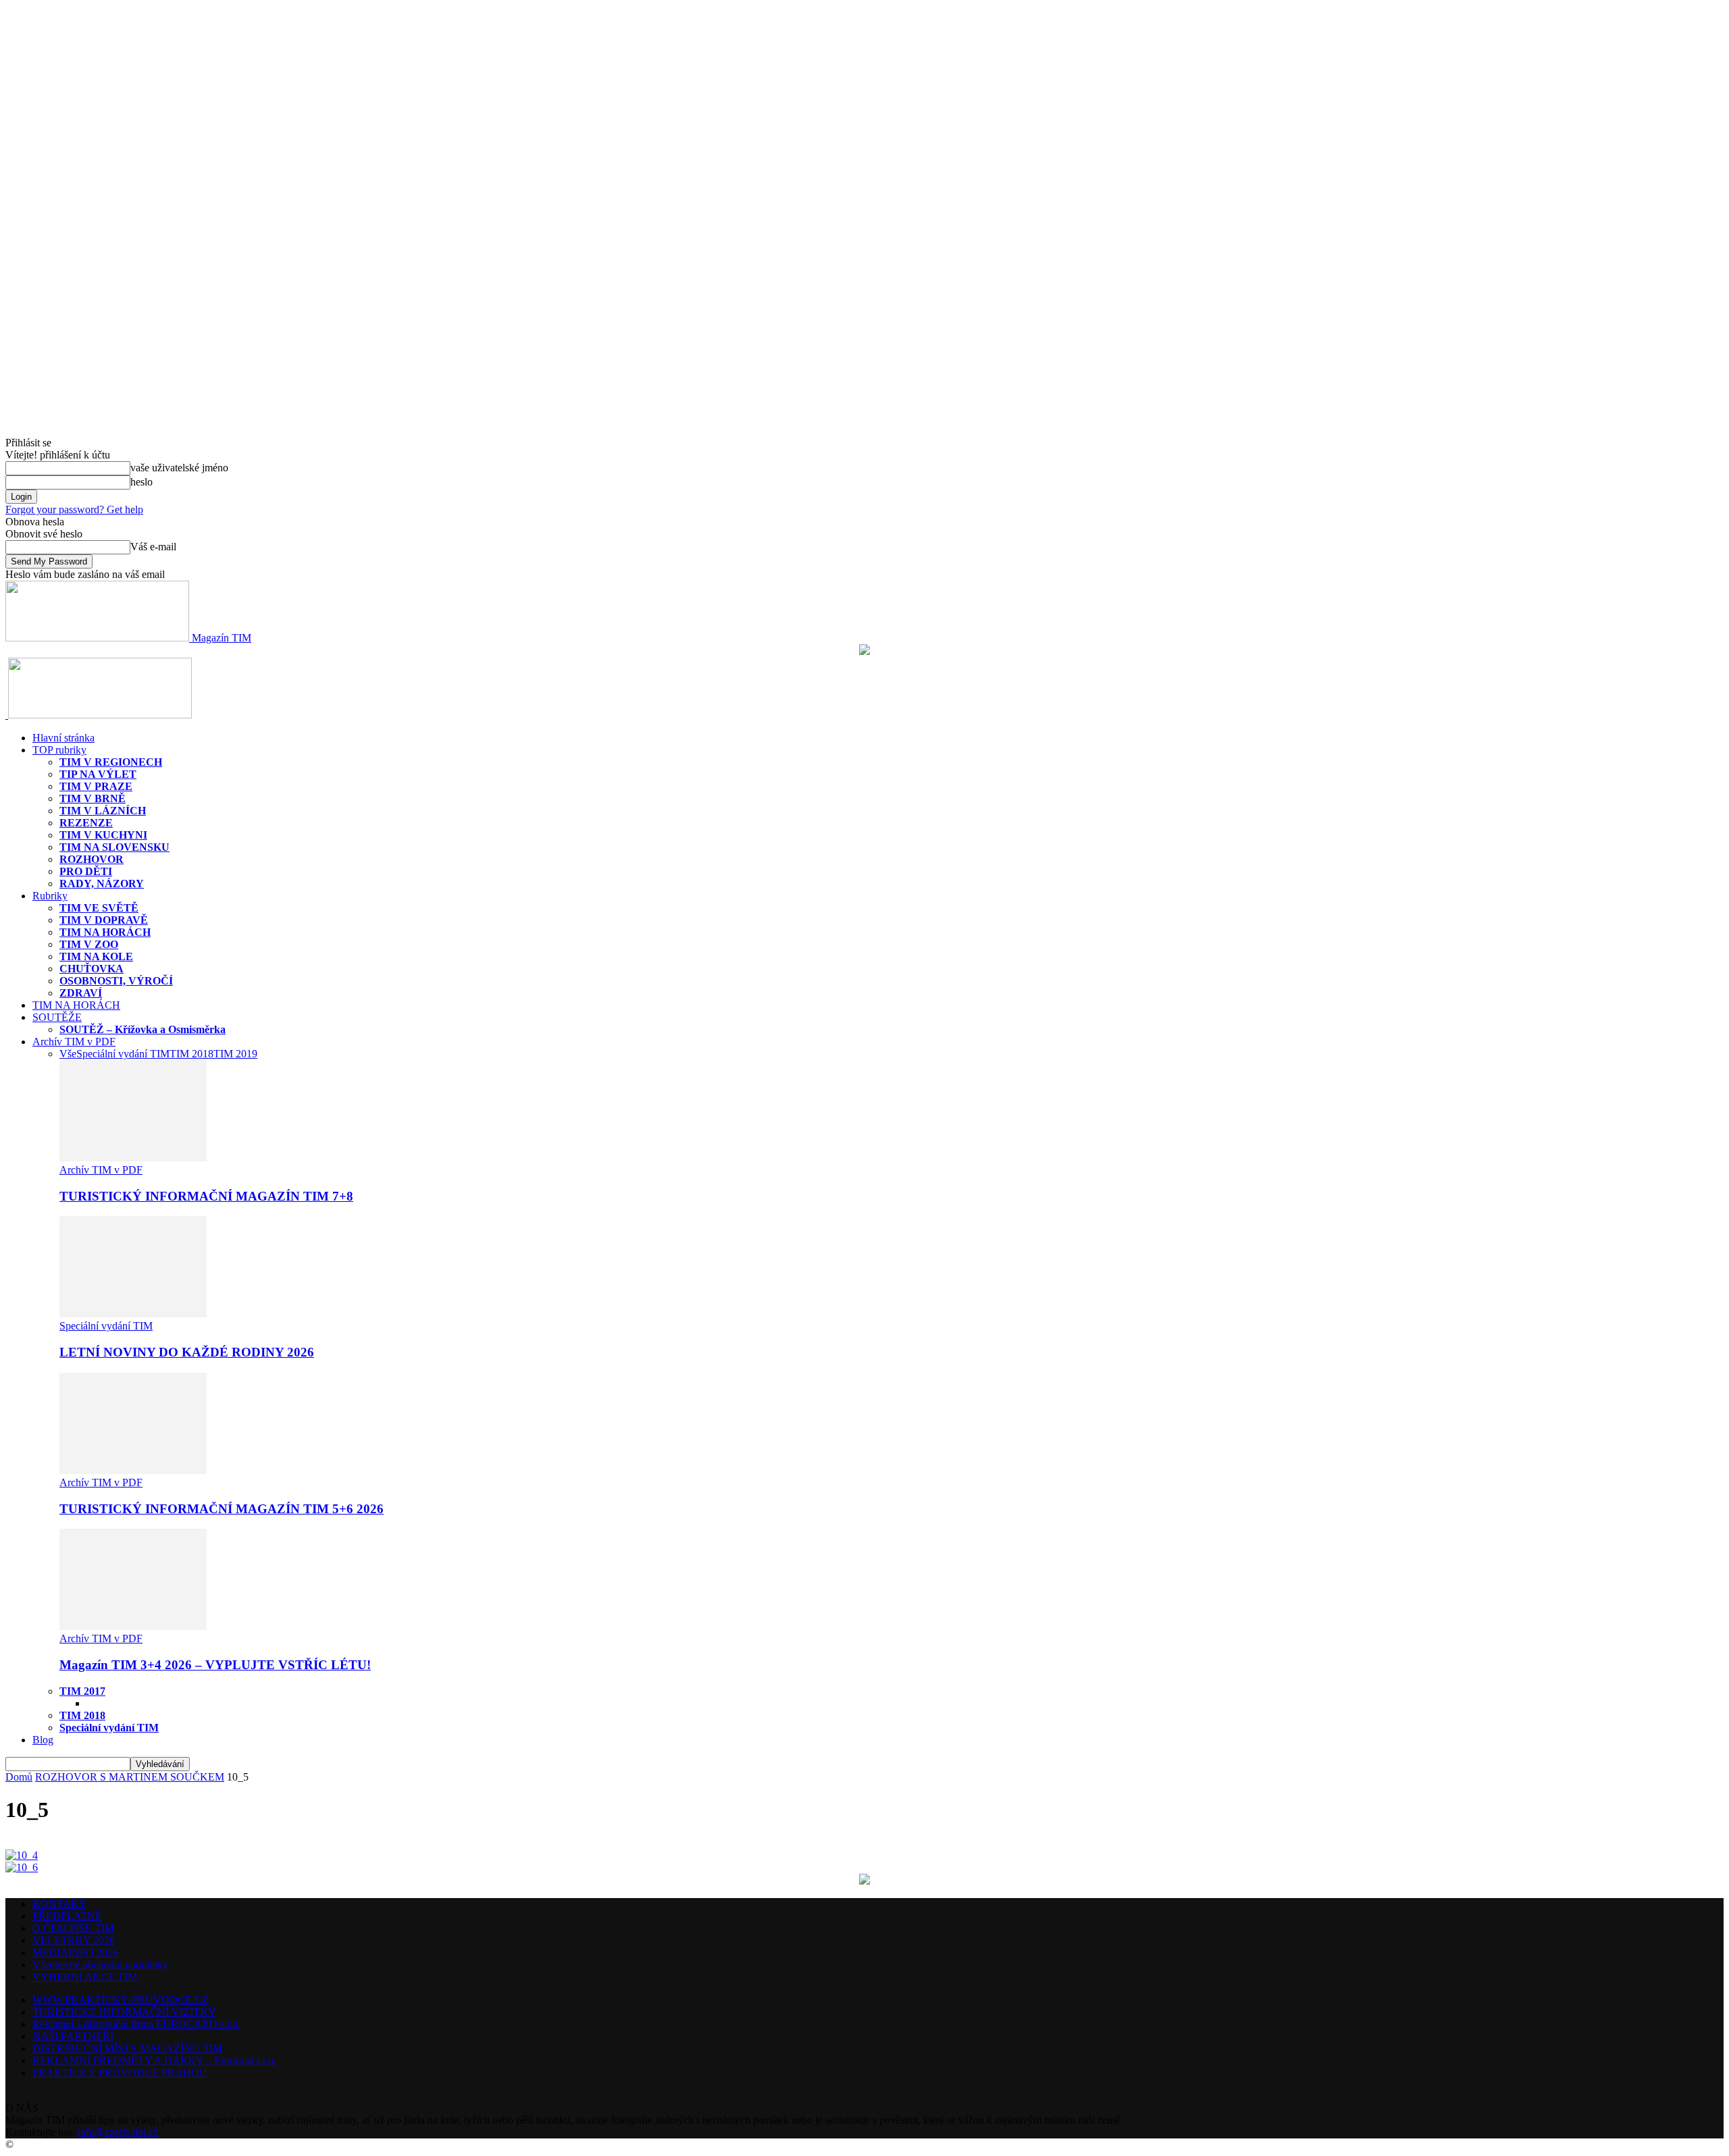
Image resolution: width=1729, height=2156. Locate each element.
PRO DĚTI (86, 871)
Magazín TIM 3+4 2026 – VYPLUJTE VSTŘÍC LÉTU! (215, 1665)
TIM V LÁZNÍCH (103, 811)
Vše (68, 1054)
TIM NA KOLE (96, 956)
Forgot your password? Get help (74, 509)
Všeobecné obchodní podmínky (100, 1965)
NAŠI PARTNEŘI (73, 2036)
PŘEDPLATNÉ (67, 1916)
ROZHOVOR (92, 859)
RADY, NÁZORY (102, 884)
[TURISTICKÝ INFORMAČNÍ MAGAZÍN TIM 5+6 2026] (133, 1470)
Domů (19, 1777)
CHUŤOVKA (92, 969)
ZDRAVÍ (81, 993)
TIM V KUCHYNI (103, 835)
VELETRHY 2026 (74, 1940)
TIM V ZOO (89, 944)
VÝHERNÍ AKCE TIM (85, 1977)
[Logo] (7, 715)
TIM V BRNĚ (93, 798)
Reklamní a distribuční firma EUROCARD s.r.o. (136, 2024)
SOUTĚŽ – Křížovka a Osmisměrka (143, 1029)
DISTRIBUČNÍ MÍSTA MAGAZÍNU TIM (127, 2048)
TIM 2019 (235, 1054)
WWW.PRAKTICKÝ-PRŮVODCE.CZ (121, 2000)
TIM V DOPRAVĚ (104, 920)
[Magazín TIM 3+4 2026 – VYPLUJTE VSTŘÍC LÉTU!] (133, 1626)
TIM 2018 (191, 1054)
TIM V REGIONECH (111, 762)
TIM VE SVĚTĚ (99, 908)
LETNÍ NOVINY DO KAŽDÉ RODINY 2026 (187, 1352)
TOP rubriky (59, 750)
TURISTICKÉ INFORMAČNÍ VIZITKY (124, 2012)
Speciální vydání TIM (123, 1054)
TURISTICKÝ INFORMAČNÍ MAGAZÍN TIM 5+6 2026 (222, 1509)
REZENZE (86, 823)
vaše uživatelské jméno (179, 468)
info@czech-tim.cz (118, 2132)
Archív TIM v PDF (74, 1042)
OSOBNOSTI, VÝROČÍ (116, 981)
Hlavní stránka (63, 738)
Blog (43, 1740)
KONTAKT (59, 1904)
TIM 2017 (82, 1691)
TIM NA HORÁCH (105, 932)
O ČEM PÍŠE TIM (73, 1928)
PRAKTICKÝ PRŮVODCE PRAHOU (120, 2073)
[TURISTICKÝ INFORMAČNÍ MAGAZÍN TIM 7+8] (133, 1158)
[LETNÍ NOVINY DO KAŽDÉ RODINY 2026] (133, 1314)
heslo (141, 482)
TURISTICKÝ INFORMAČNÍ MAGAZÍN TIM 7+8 (206, 1196)
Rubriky (50, 896)
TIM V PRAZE (96, 786)
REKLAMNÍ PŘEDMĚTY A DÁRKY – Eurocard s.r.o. (154, 2060)
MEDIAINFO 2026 (75, 1952)
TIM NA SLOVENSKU (114, 847)
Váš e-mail (153, 547)
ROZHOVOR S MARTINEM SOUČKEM (130, 1777)
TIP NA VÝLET (98, 774)
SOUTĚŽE (57, 1017)
